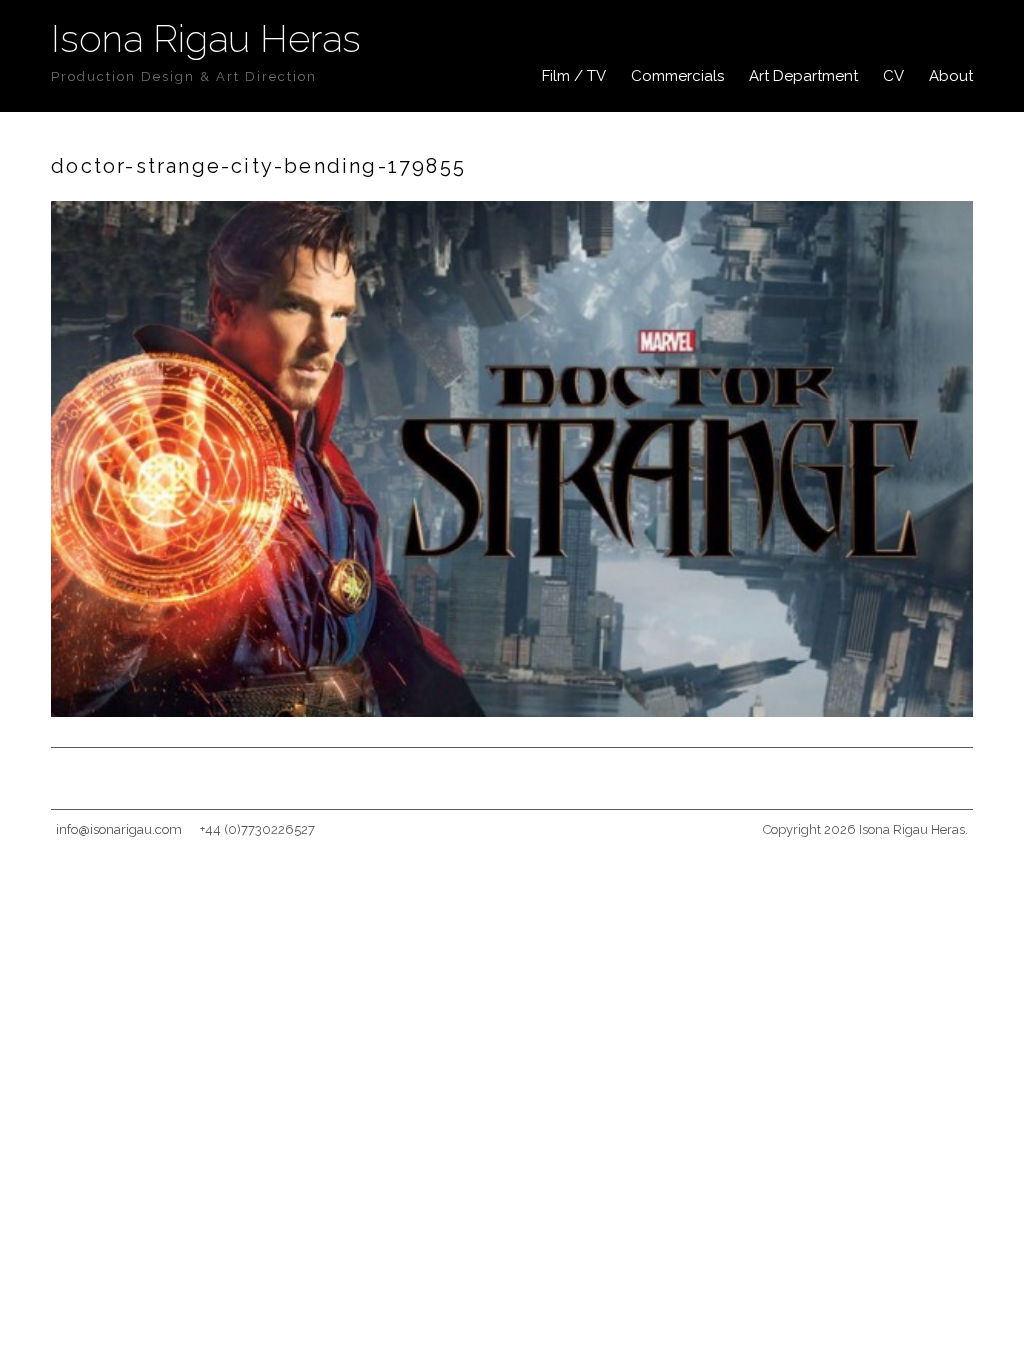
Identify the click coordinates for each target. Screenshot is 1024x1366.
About (951, 76)
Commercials (677, 76)
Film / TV (574, 76)
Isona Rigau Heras (206, 38)
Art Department (803, 76)
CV (893, 76)
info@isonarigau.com (119, 829)
